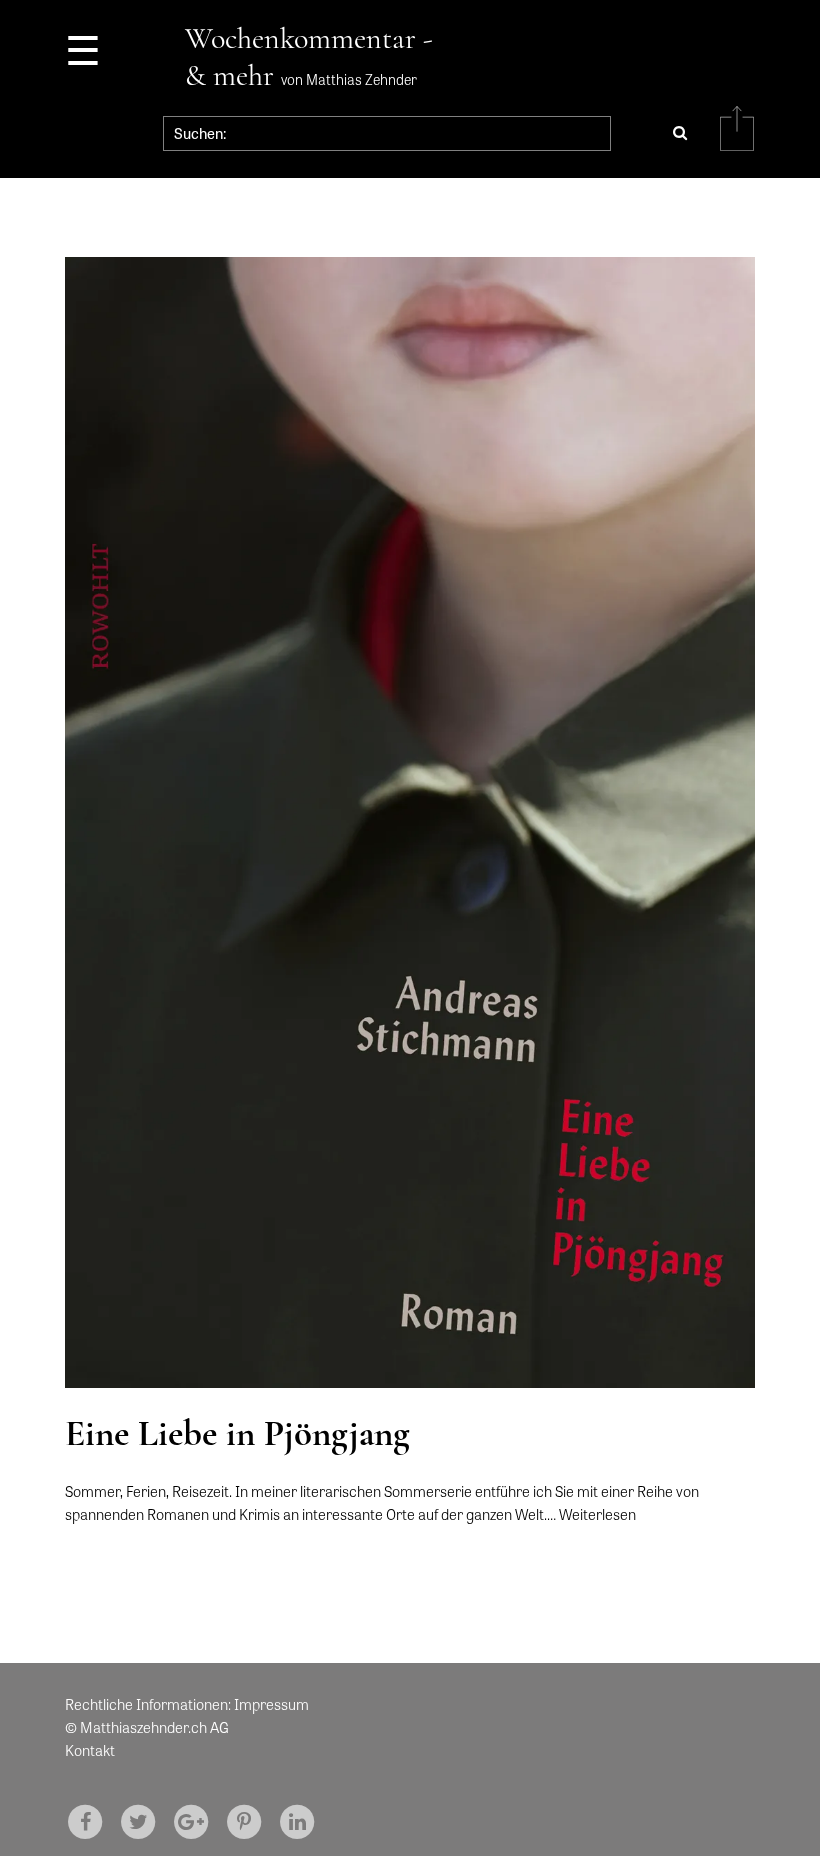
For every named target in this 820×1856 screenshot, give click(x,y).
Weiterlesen (597, 1514)
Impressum (271, 1704)
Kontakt (90, 1750)
